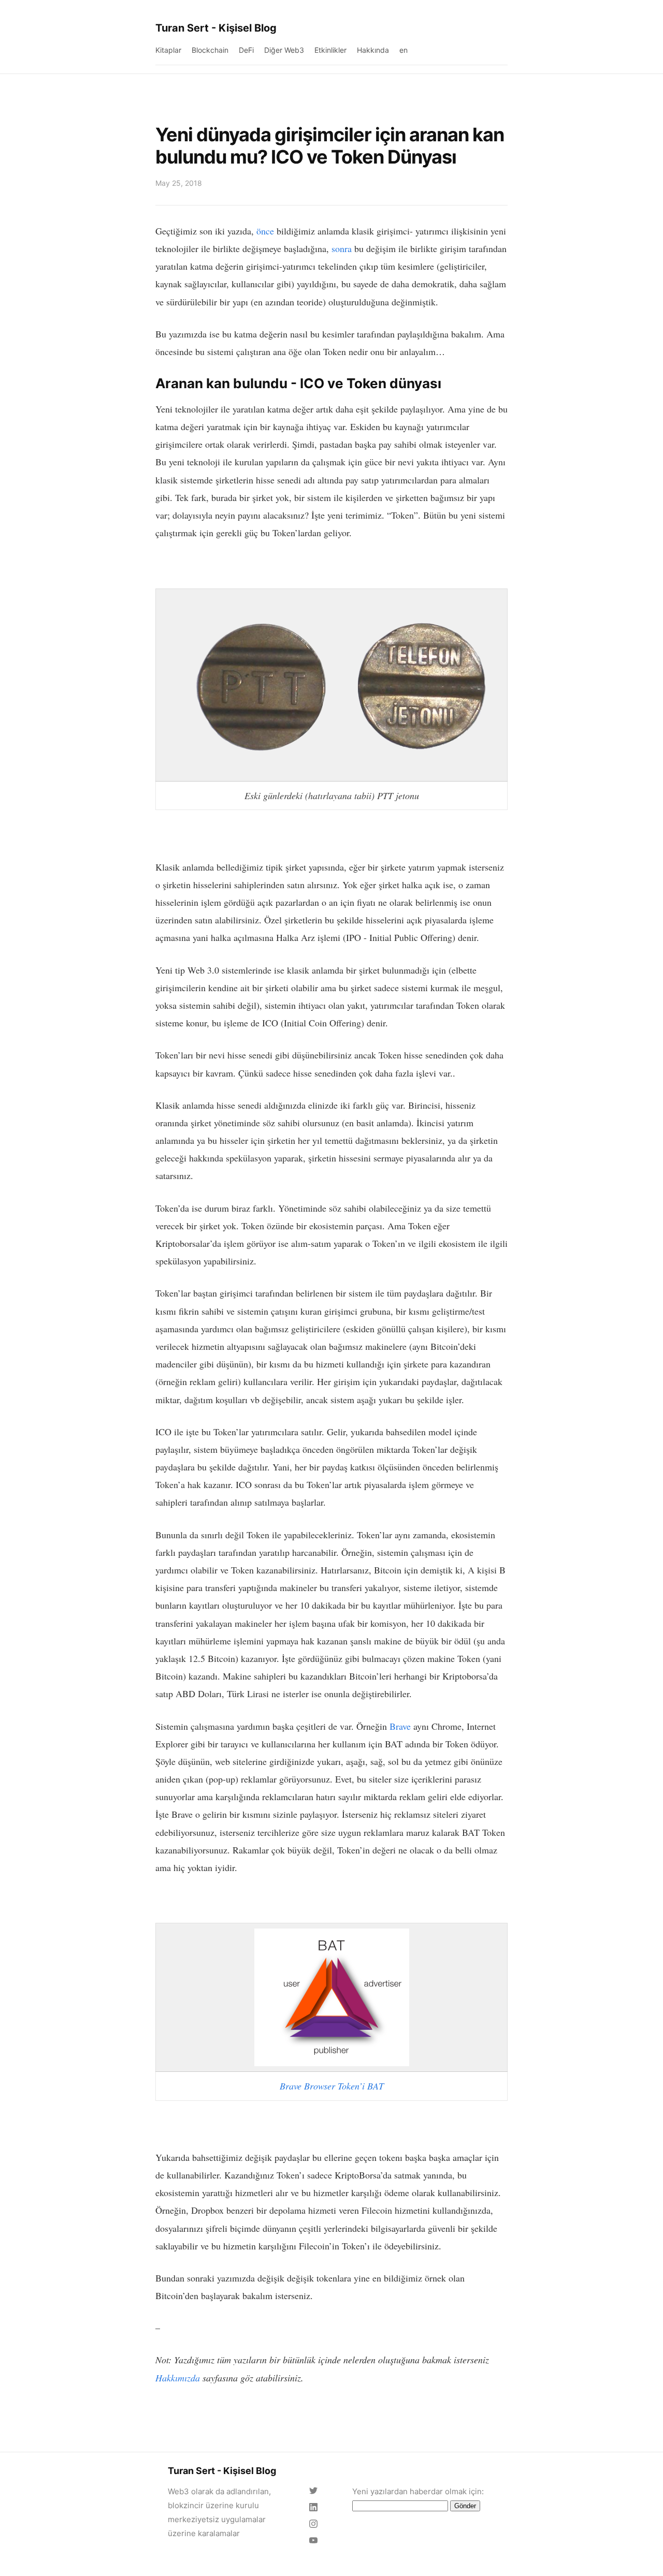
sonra (342, 248)
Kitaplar (168, 50)
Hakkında (373, 50)
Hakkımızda (178, 2378)
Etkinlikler (330, 50)
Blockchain (210, 50)
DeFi (246, 50)
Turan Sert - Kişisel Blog (216, 28)
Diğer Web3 (284, 50)
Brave (400, 1726)
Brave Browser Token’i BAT (332, 2086)
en (403, 50)
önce (265, 231)
